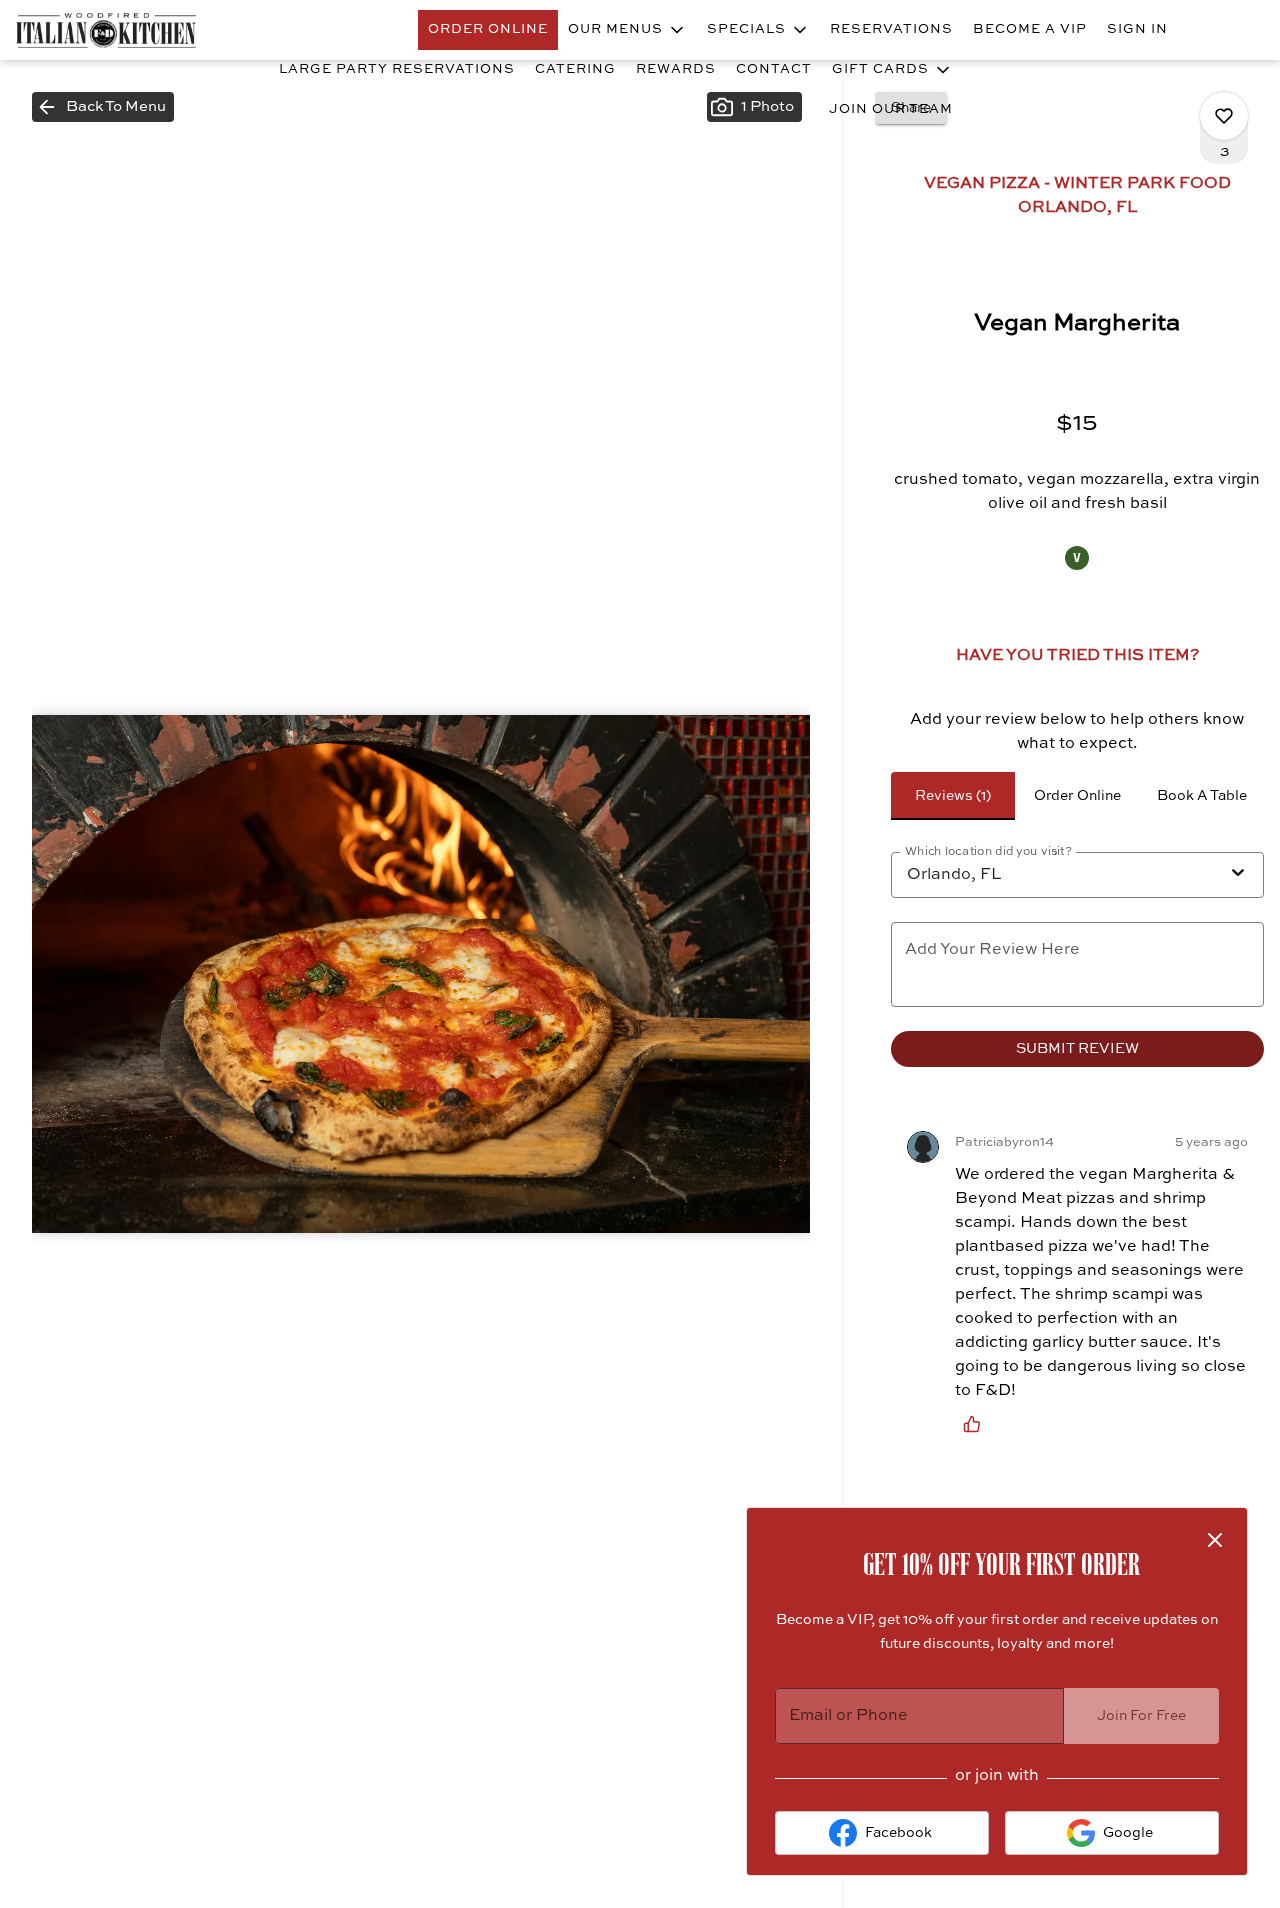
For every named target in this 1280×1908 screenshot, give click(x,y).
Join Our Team (891, 109)
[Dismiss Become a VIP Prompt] (1215, 1540)
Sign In (1137, 29)
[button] (627, 30)
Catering (575, 69)
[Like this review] (977, 1424)
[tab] (953, 796)
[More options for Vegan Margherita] (1224, 116)
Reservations (891, 29)
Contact (774, 69)
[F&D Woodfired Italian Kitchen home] (106, 30)
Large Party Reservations (397, 69)
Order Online (488, 29)
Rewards (676, 69)
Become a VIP (1030, 29)
